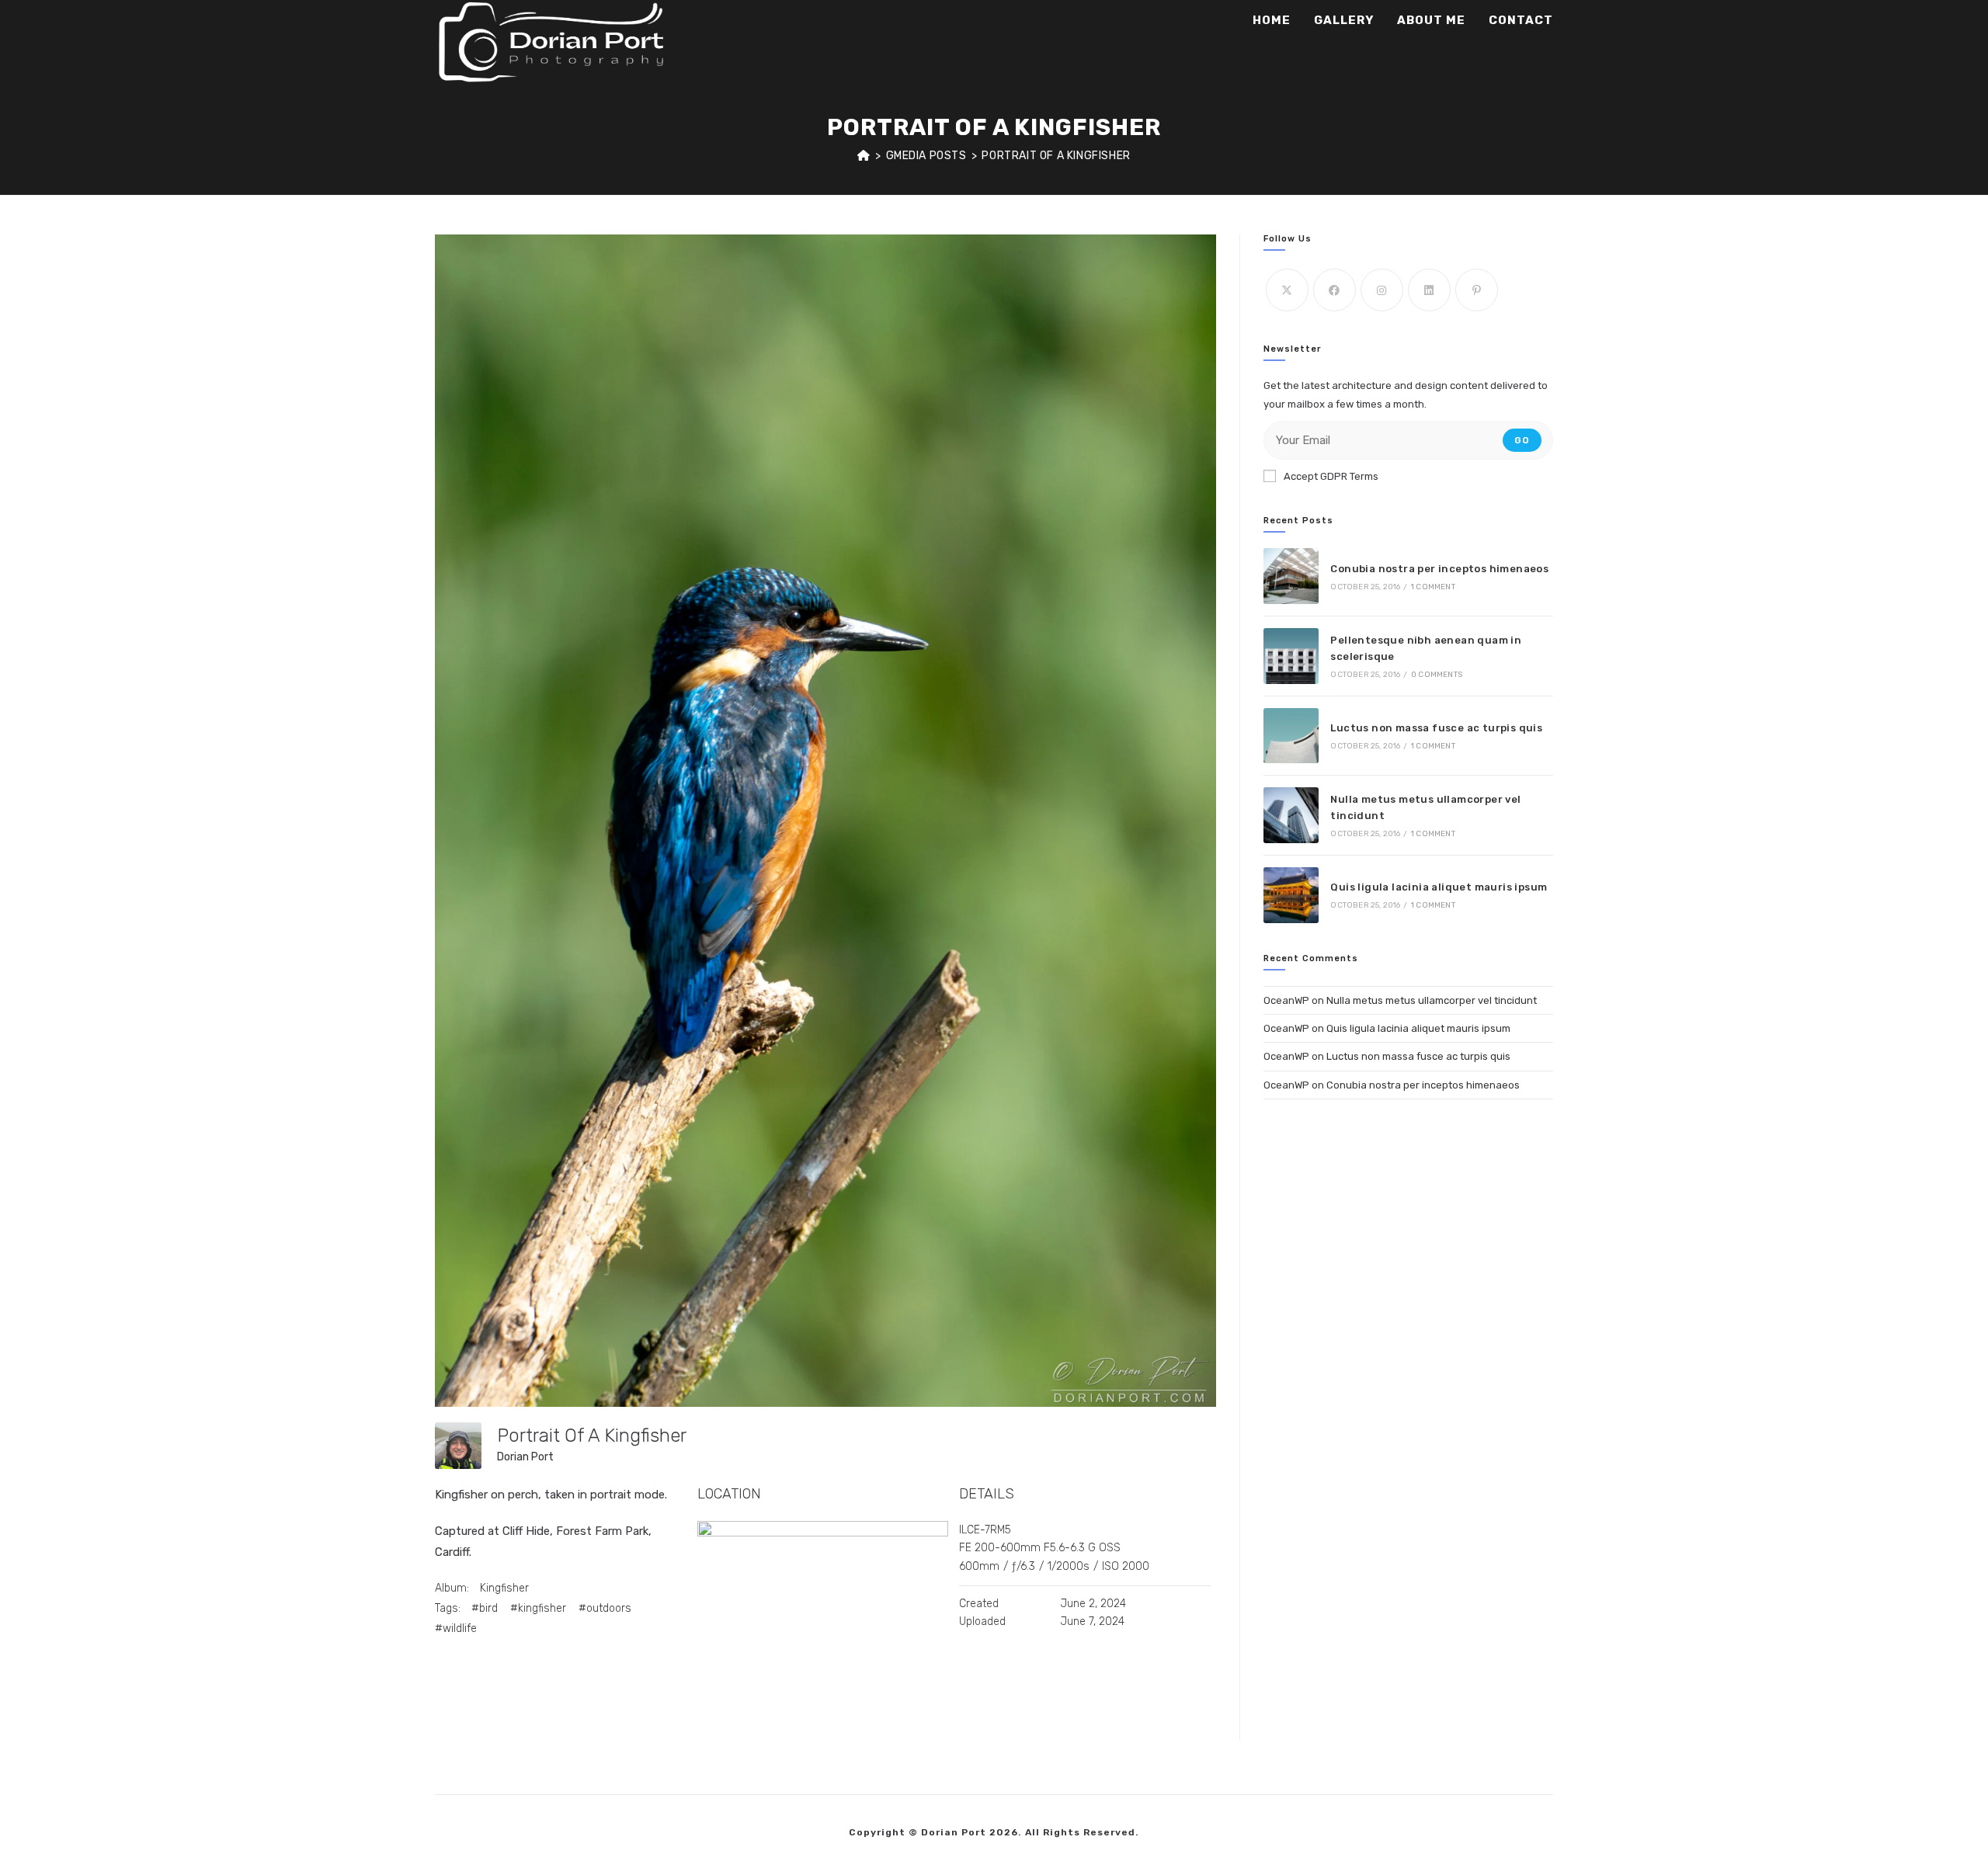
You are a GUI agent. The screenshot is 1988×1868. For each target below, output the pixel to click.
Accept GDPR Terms (1331, 476)
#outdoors (605, 1608)
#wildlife (456, 1628)
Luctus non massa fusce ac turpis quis (1436, 728)
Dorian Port (525, 1457)
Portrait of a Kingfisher (1056, 156)
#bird (485, 1608)
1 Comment (1433, 587)
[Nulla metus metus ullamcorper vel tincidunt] (1291, 815)
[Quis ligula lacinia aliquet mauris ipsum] (1291, 895)
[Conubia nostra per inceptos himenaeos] (1291, 576)
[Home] (864, 156)
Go (1522, 440)
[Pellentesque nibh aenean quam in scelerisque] (1291, 656)
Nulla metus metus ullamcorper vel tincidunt (1432, 1000)
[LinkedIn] (1429, 290)
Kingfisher (504, 1588)
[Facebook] (1335, 290)
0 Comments (1437, 675)
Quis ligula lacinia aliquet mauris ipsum (1439, 887)
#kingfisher (538, 1608)
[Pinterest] (1477, 290)
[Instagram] (1382, 290)
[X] (1287, 290)
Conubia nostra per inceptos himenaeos (1439, 569)
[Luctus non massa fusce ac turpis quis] (1291, 736)
